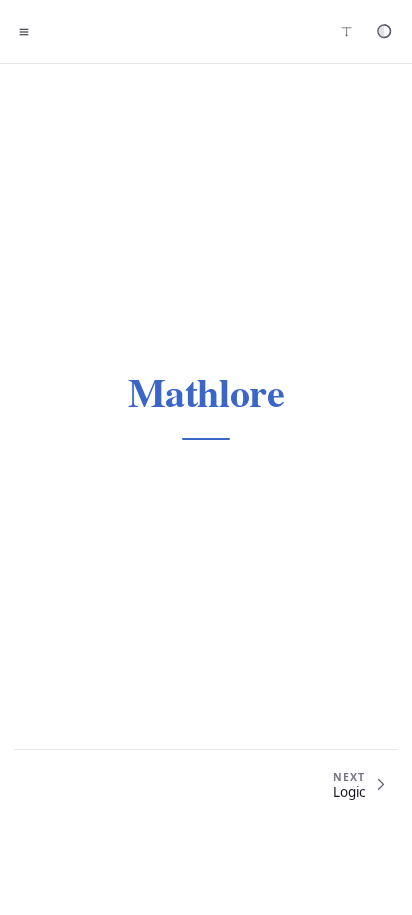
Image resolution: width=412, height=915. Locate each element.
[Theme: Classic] (384, 32)
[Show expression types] (346, 32)
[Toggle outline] (24, 32)
